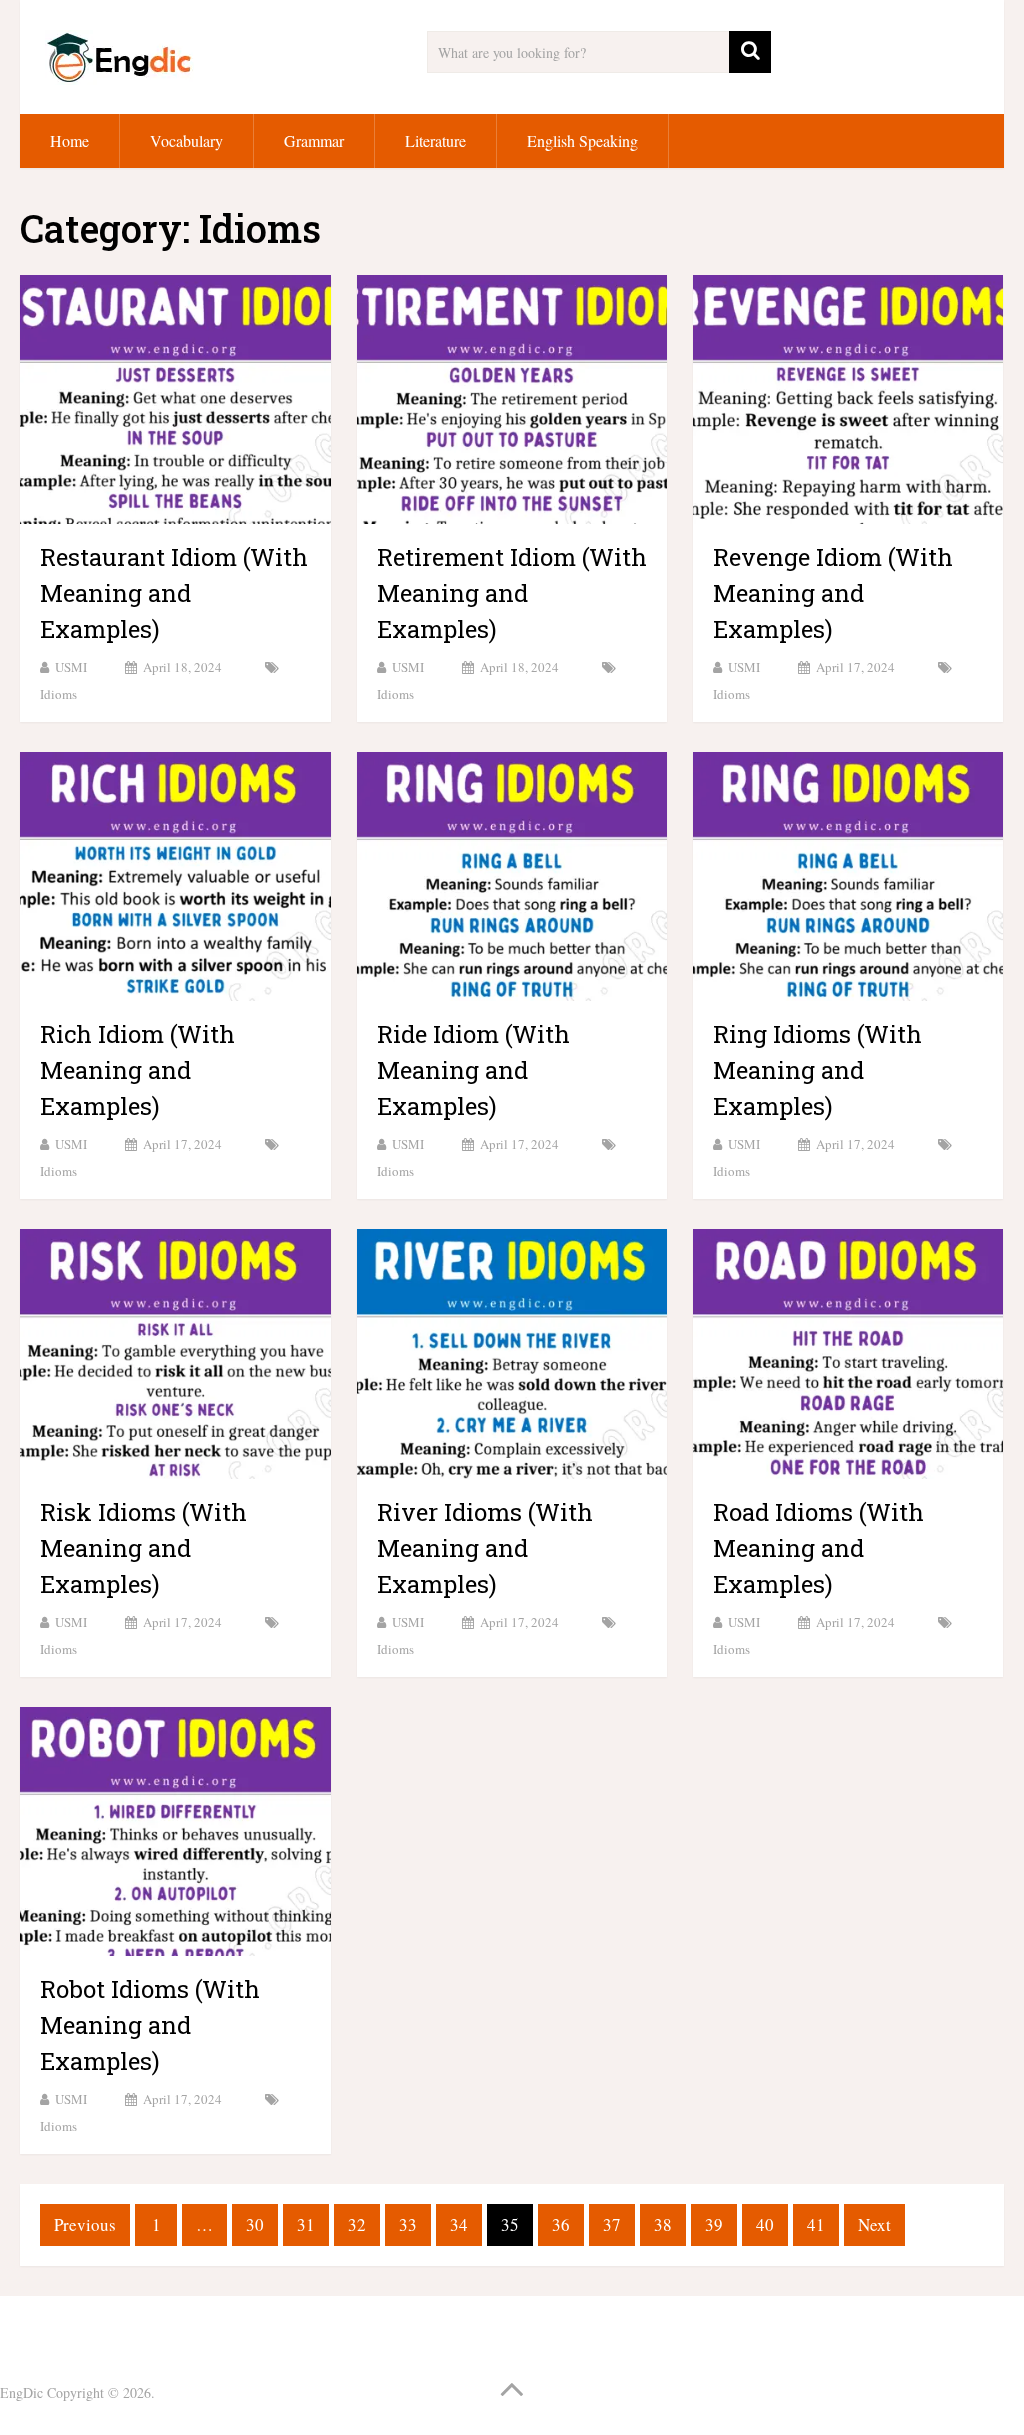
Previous (85, 2224)
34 (459, 2224)
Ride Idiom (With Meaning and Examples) (473, 1070)
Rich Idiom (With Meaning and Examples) (137, 1070)
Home (69, 140)
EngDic (21, 2392)
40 (765, 2224)
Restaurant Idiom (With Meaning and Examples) (174, 593)
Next (874, 2224)
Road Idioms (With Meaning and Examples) (818, 1548)
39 (714, 2224)
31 (306, 2224)
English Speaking (582, 140)
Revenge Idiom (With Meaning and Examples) (833, 593)
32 (357, 2224)
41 (816, 2224)
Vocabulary (186, 140)
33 (408, 2224)
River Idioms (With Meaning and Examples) (485, 1548)
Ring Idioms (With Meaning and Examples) (817, 1070)
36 (561, 2224)
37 (612, 2224)
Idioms (58, 694)
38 (663, 2224)
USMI (71, 667)
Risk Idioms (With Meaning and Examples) (143, 1548)
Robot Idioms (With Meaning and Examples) (150, 2025)
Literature (435, 140)
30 (255, 2224)
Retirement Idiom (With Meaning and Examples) (512, 593)
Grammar (314, 140)
